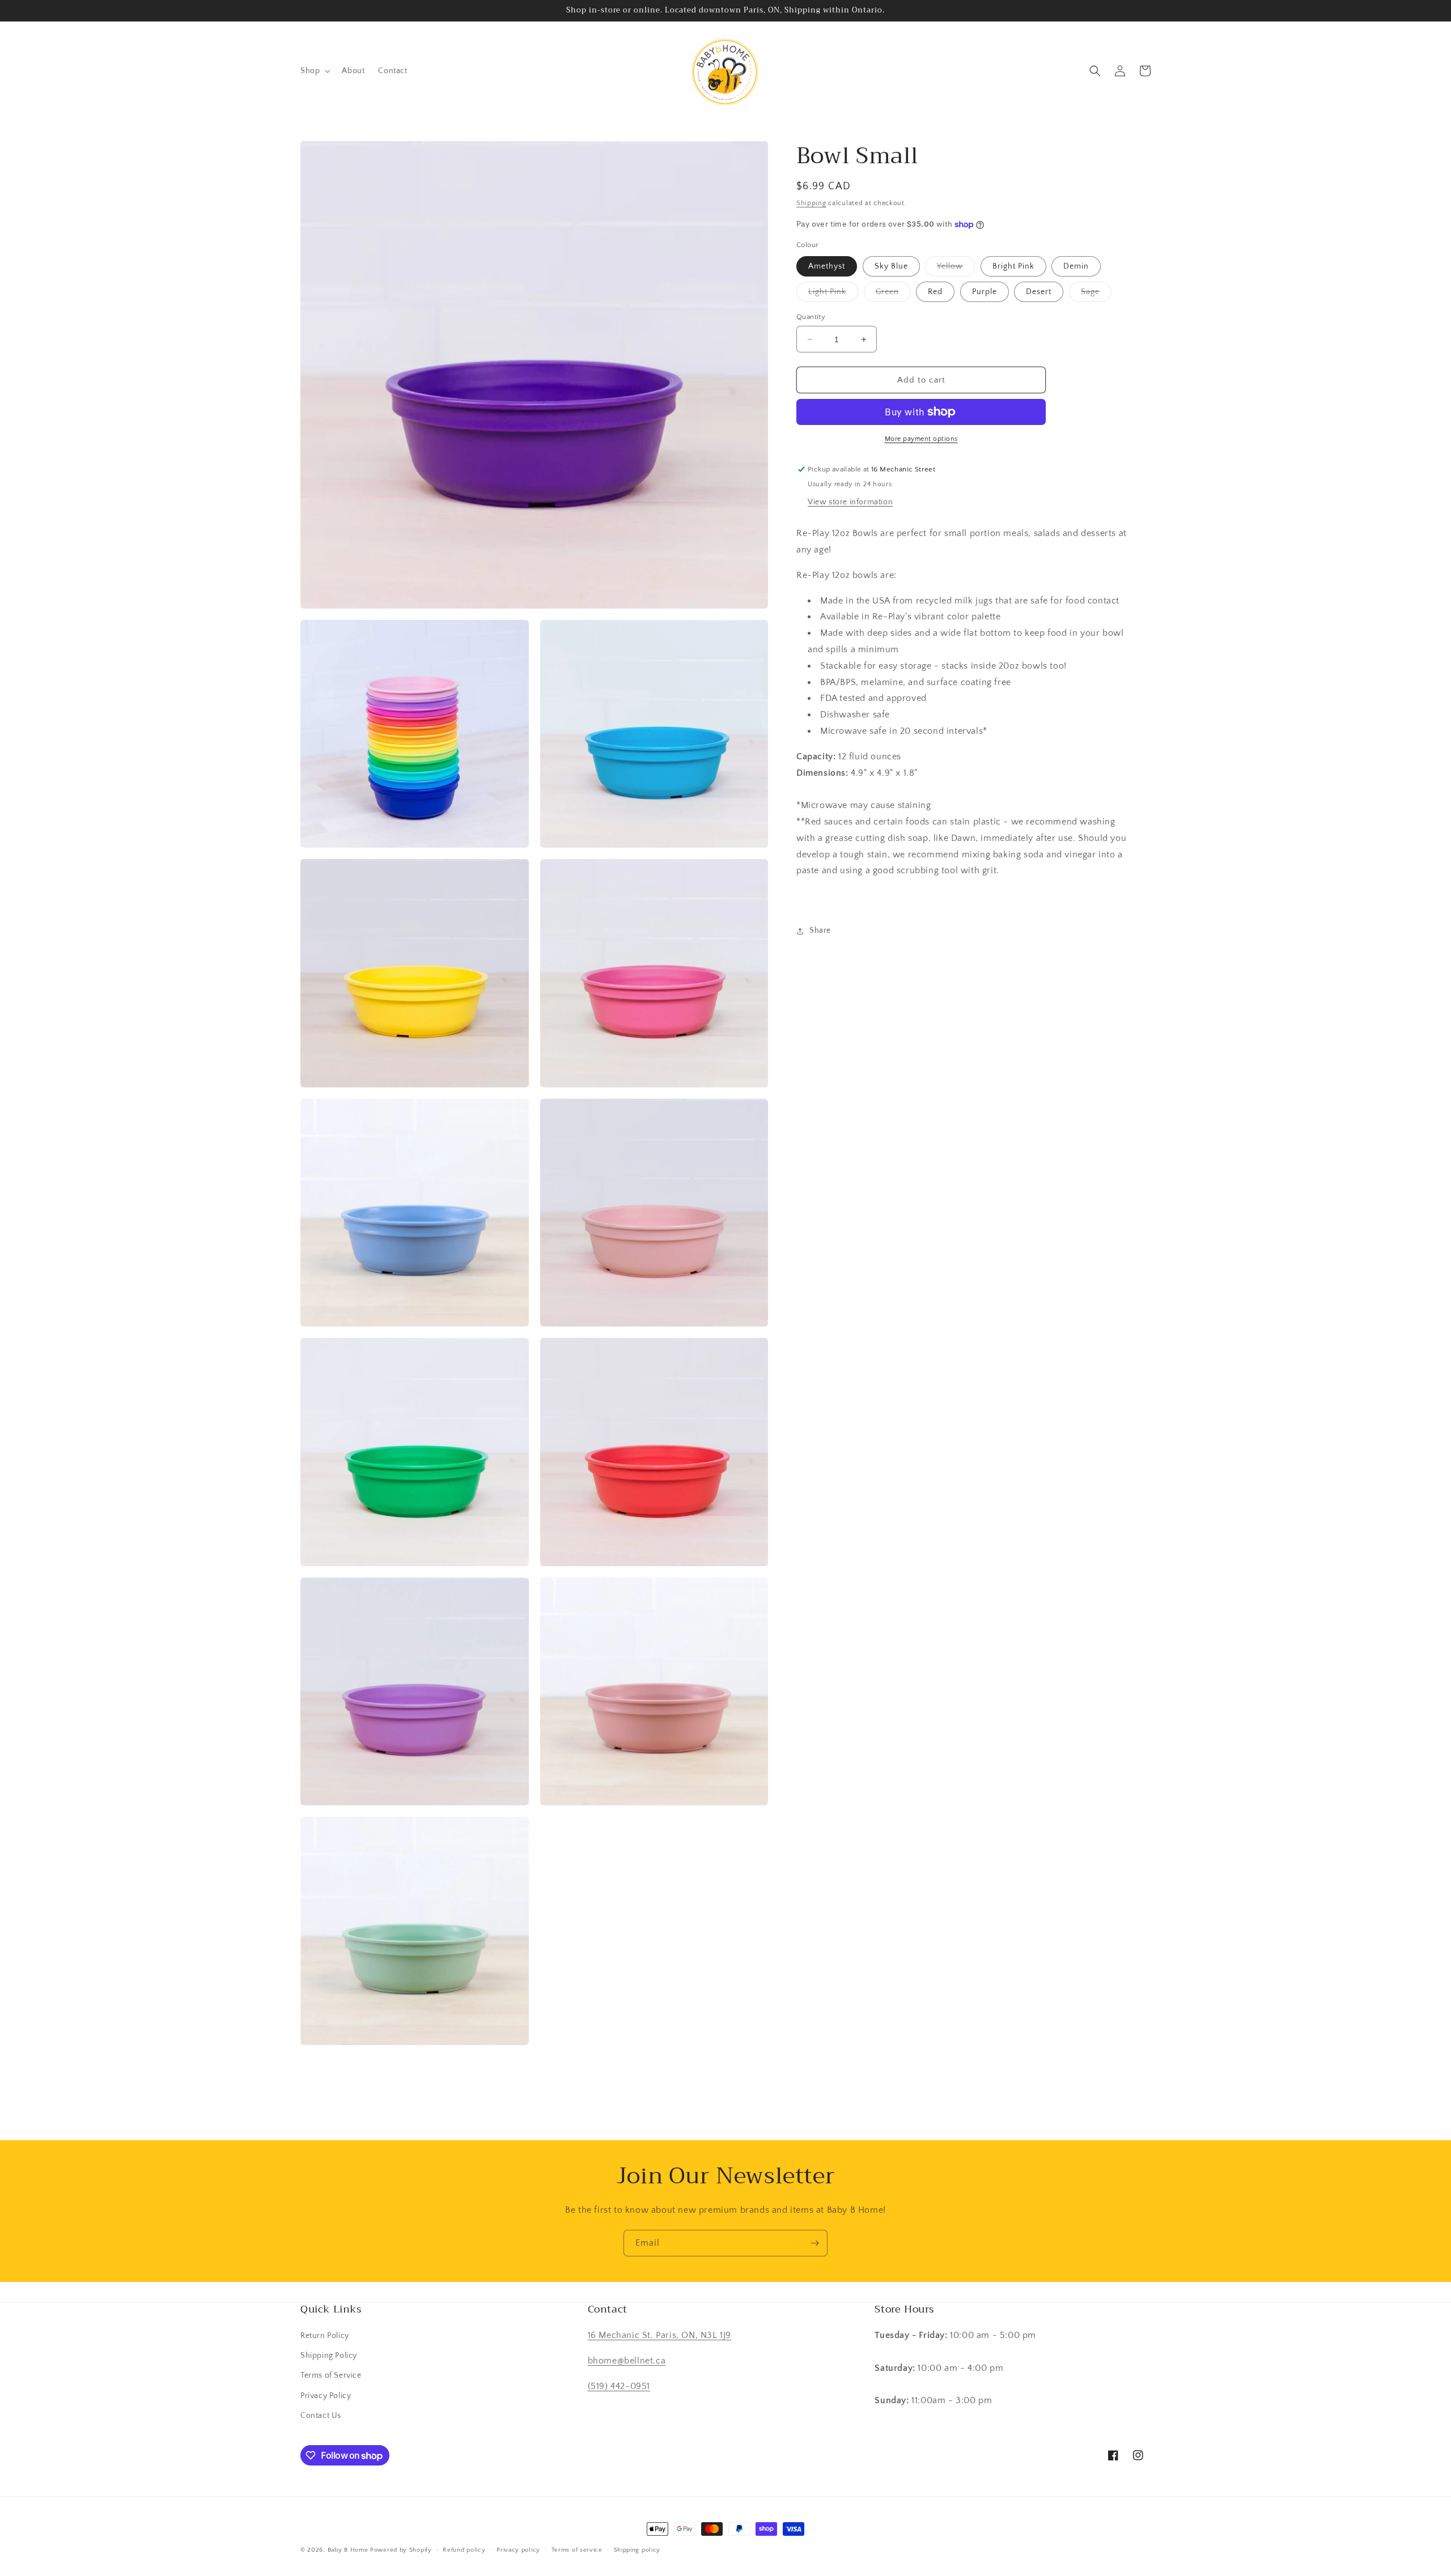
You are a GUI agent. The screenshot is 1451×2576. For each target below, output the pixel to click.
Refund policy (464, 2550)
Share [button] (820, 930)
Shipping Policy (329, 2356)
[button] (314, 71)
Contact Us (321, 2416)
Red (935, 292)
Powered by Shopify (401, 2550)
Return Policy (325, 2336)
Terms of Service (331, 2375)
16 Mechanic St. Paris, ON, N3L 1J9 (659, 2335)
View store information (850, 502)
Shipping (811, 203)
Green (893, 294)
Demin (1076, 266)
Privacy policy (518, 2550)
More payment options (921, 439)
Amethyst (827, 266)
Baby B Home (348, 2550)
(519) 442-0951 (619, 2386)
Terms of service (577, 2550)
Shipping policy (637, 2550)
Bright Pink (1013, 266)
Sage (1096, 294)
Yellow (956, 269)
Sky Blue (891, 266)
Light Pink (833, 294)
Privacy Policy (326, 2396)
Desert (1039, 292)
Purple (985, 292)
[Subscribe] (814, 2243)
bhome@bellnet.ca (627, 2361)
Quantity (811, 317)
